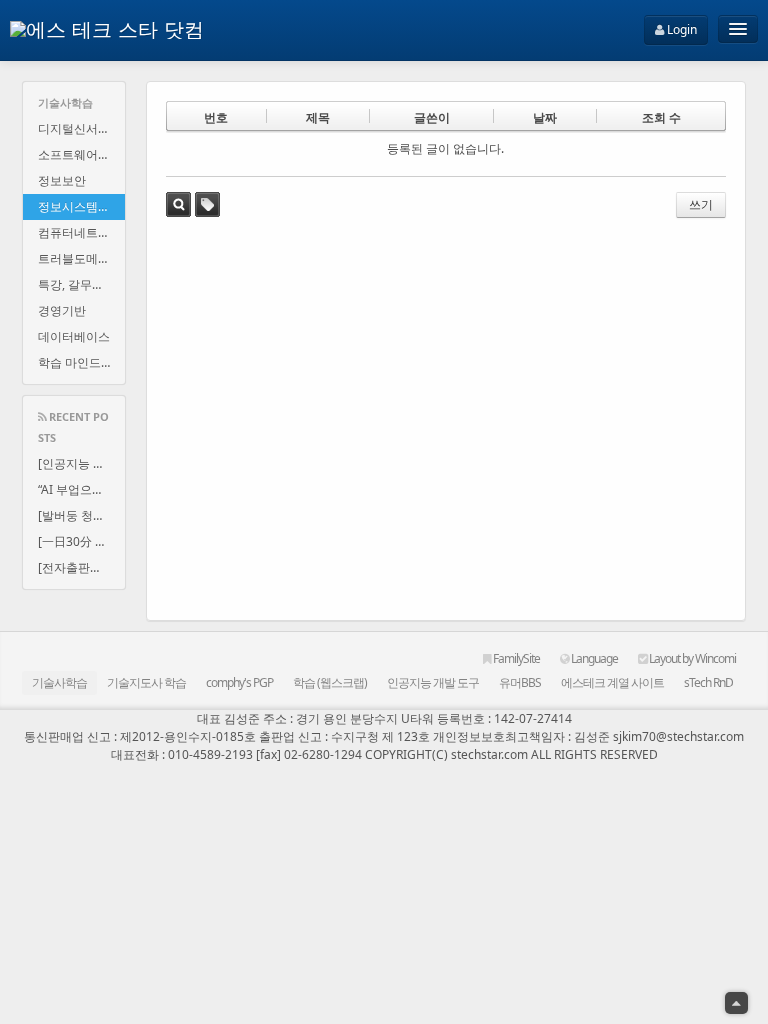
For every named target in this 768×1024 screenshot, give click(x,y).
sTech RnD (708, 682)
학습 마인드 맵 (77, 362)
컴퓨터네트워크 (80, 232)
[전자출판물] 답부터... (81, 567)
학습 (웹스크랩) (330, 682)
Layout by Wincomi (691, 658)
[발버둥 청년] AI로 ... (81, 515)
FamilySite (515, 658)
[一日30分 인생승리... (81, 541)
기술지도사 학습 (146, 682)
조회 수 (661, 117)
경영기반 (62, 310)
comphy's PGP (239, 682)
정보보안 (62, 180)
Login (680, 29)
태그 (207, 204)
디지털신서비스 (80, 128)
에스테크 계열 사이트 (612, 682)
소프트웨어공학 (80, 154)
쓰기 (701, 205)
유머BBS (520, 682)
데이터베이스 (74, 336)
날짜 (545, 117)
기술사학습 (59, 682)
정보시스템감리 (80, 206)
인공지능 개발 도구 (433, 682)
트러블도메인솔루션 (81, 258)
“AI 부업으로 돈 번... (81, 489)
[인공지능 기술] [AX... (81, 463)
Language (593, 658)
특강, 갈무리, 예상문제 (81, 284)
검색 (178, 204)
